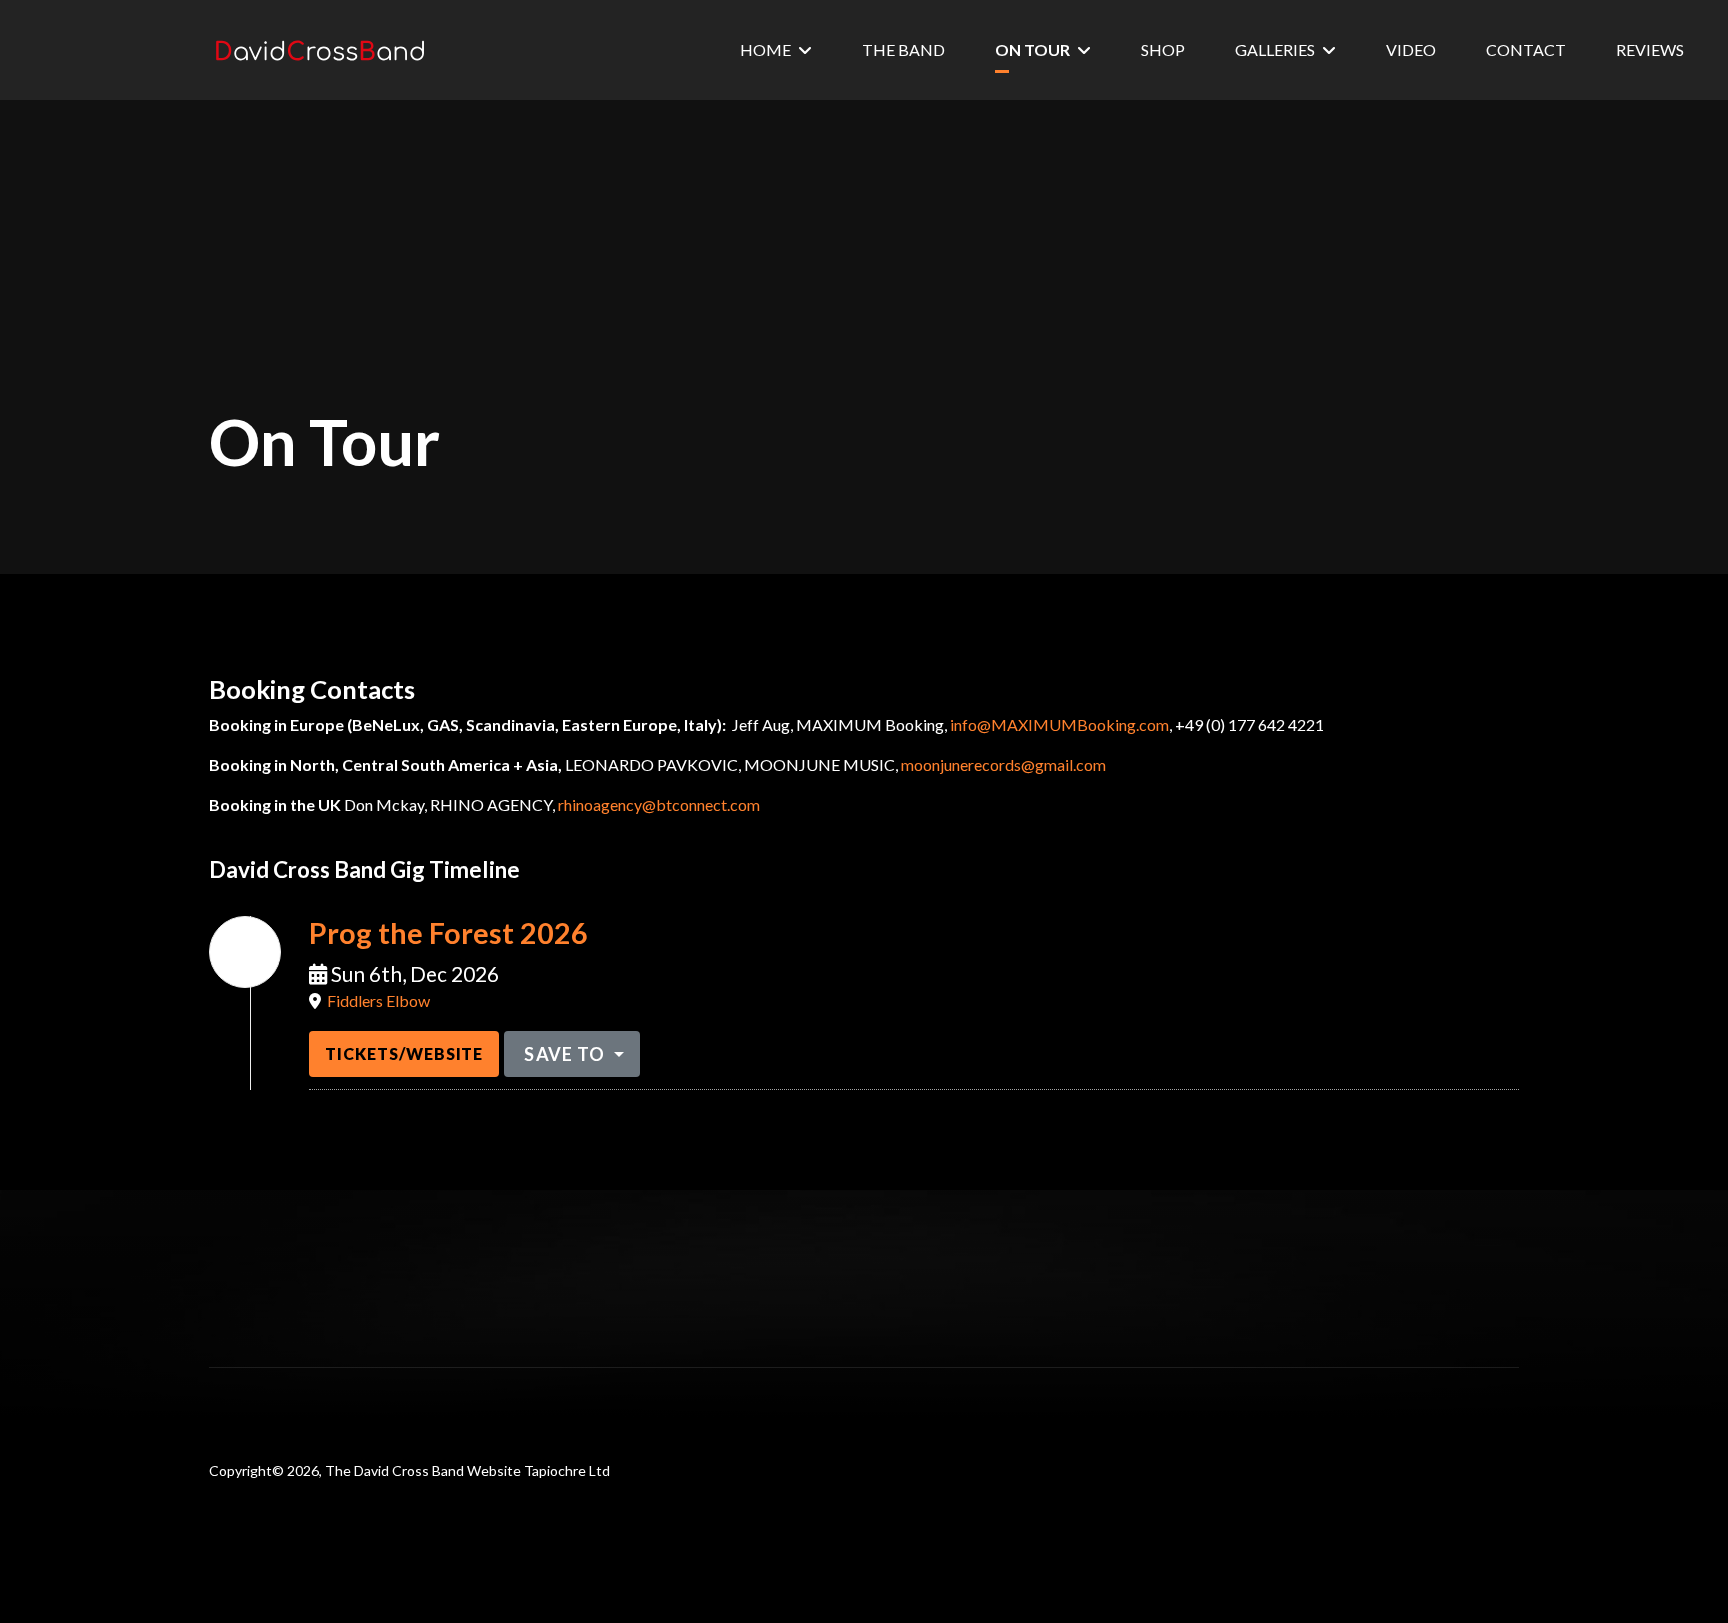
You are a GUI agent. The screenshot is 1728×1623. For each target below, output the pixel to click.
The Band (903, 49)
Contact (1526, 49)
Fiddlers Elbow (378, 1000)
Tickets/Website (404, 1053)
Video (1411, 49)
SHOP (1163, 49)
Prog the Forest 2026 (448, 933)
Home (765, 49)
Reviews (1650, 49)
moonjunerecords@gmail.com (1003, 764)
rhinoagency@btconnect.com (659, 804)
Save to (564, 1054)
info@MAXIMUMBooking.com (1059, 724)
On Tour (1032, 49)
